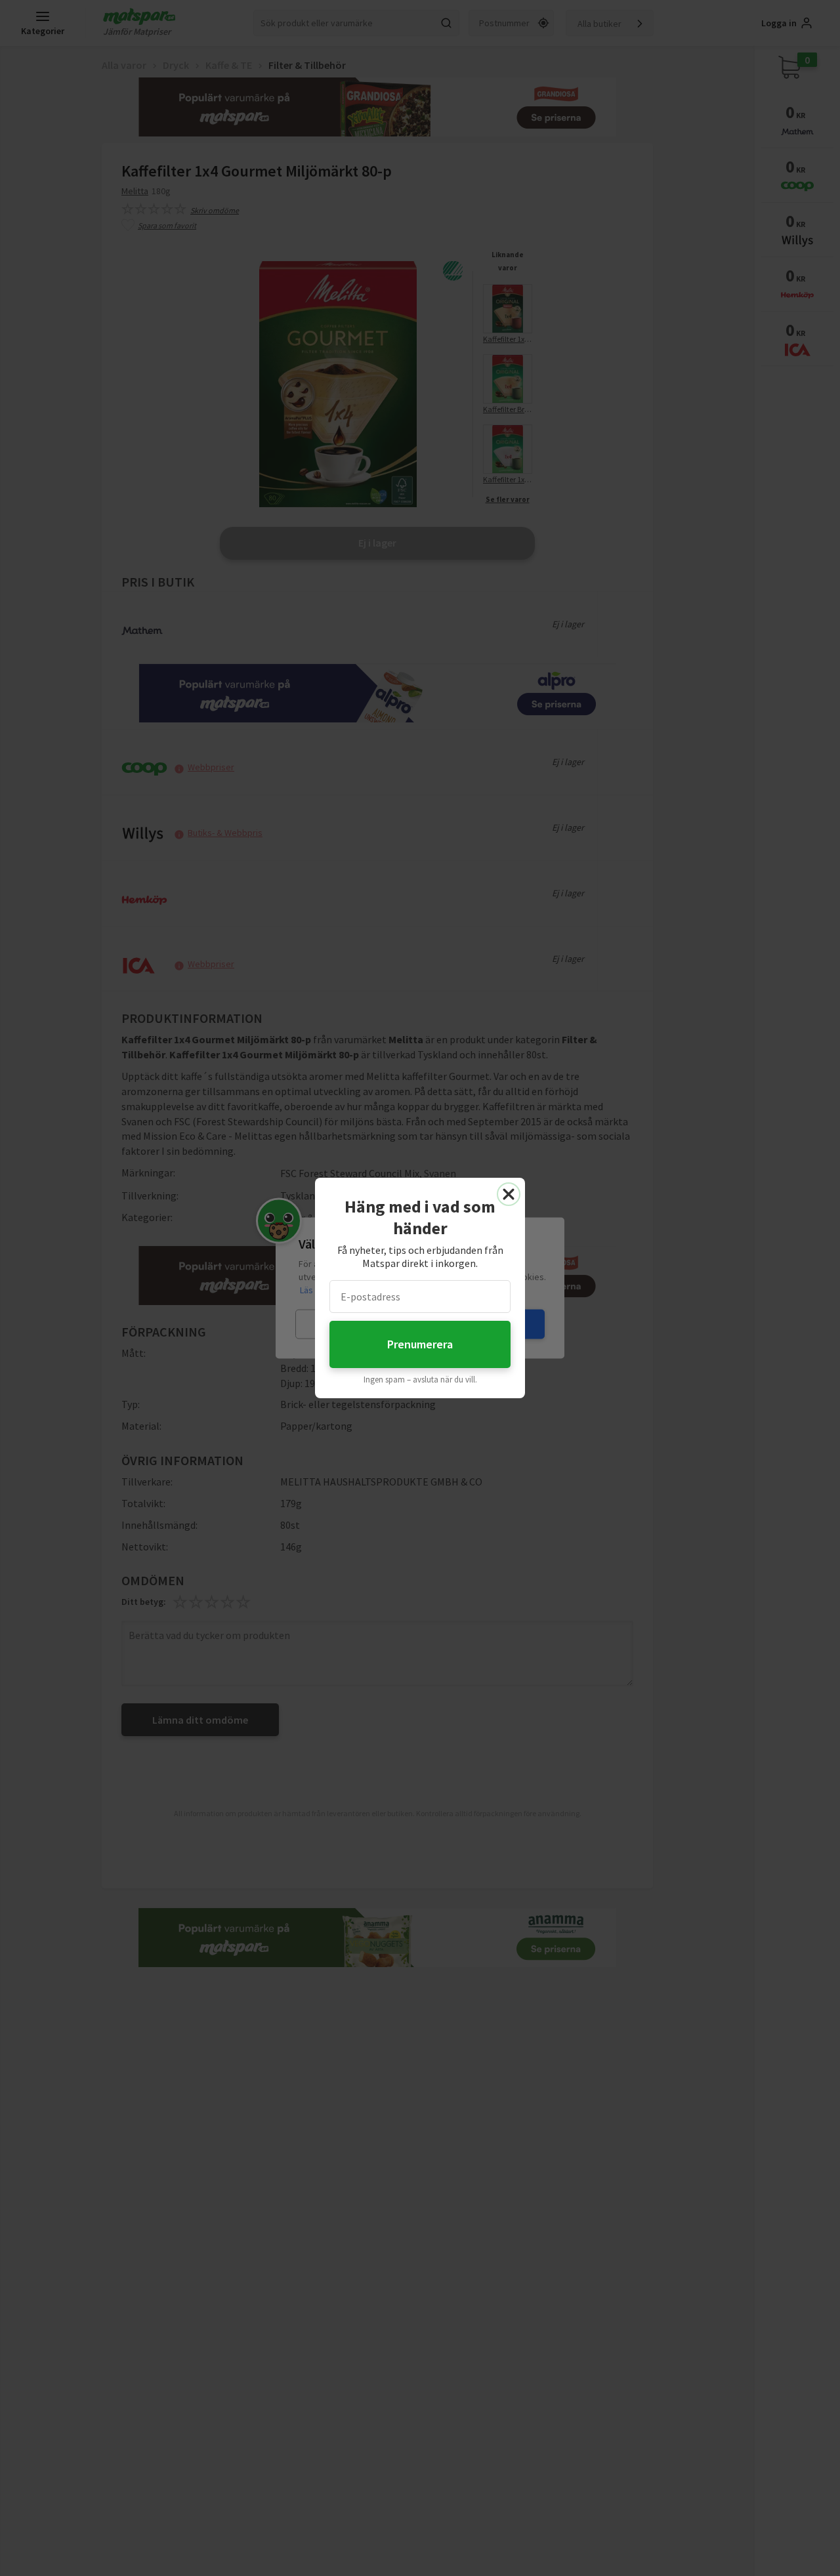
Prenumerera (420, 1344)
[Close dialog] (509, 1194)
